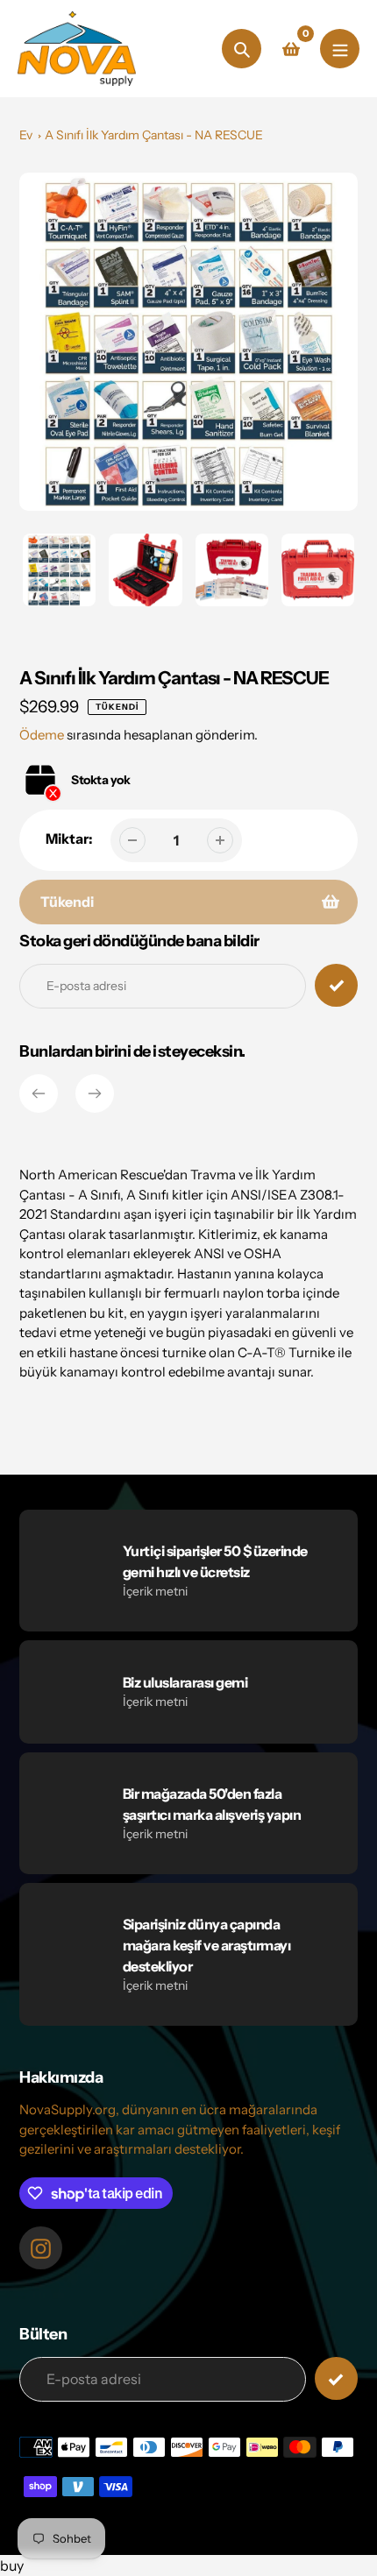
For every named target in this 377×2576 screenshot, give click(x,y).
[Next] (95, 1093)
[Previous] (39, 1093)
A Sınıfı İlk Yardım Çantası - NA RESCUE (154, 135)
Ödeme (42, 735)
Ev (26, 135)
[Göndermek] (336, 2378)
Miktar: (69, 839)
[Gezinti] (340, 49)
